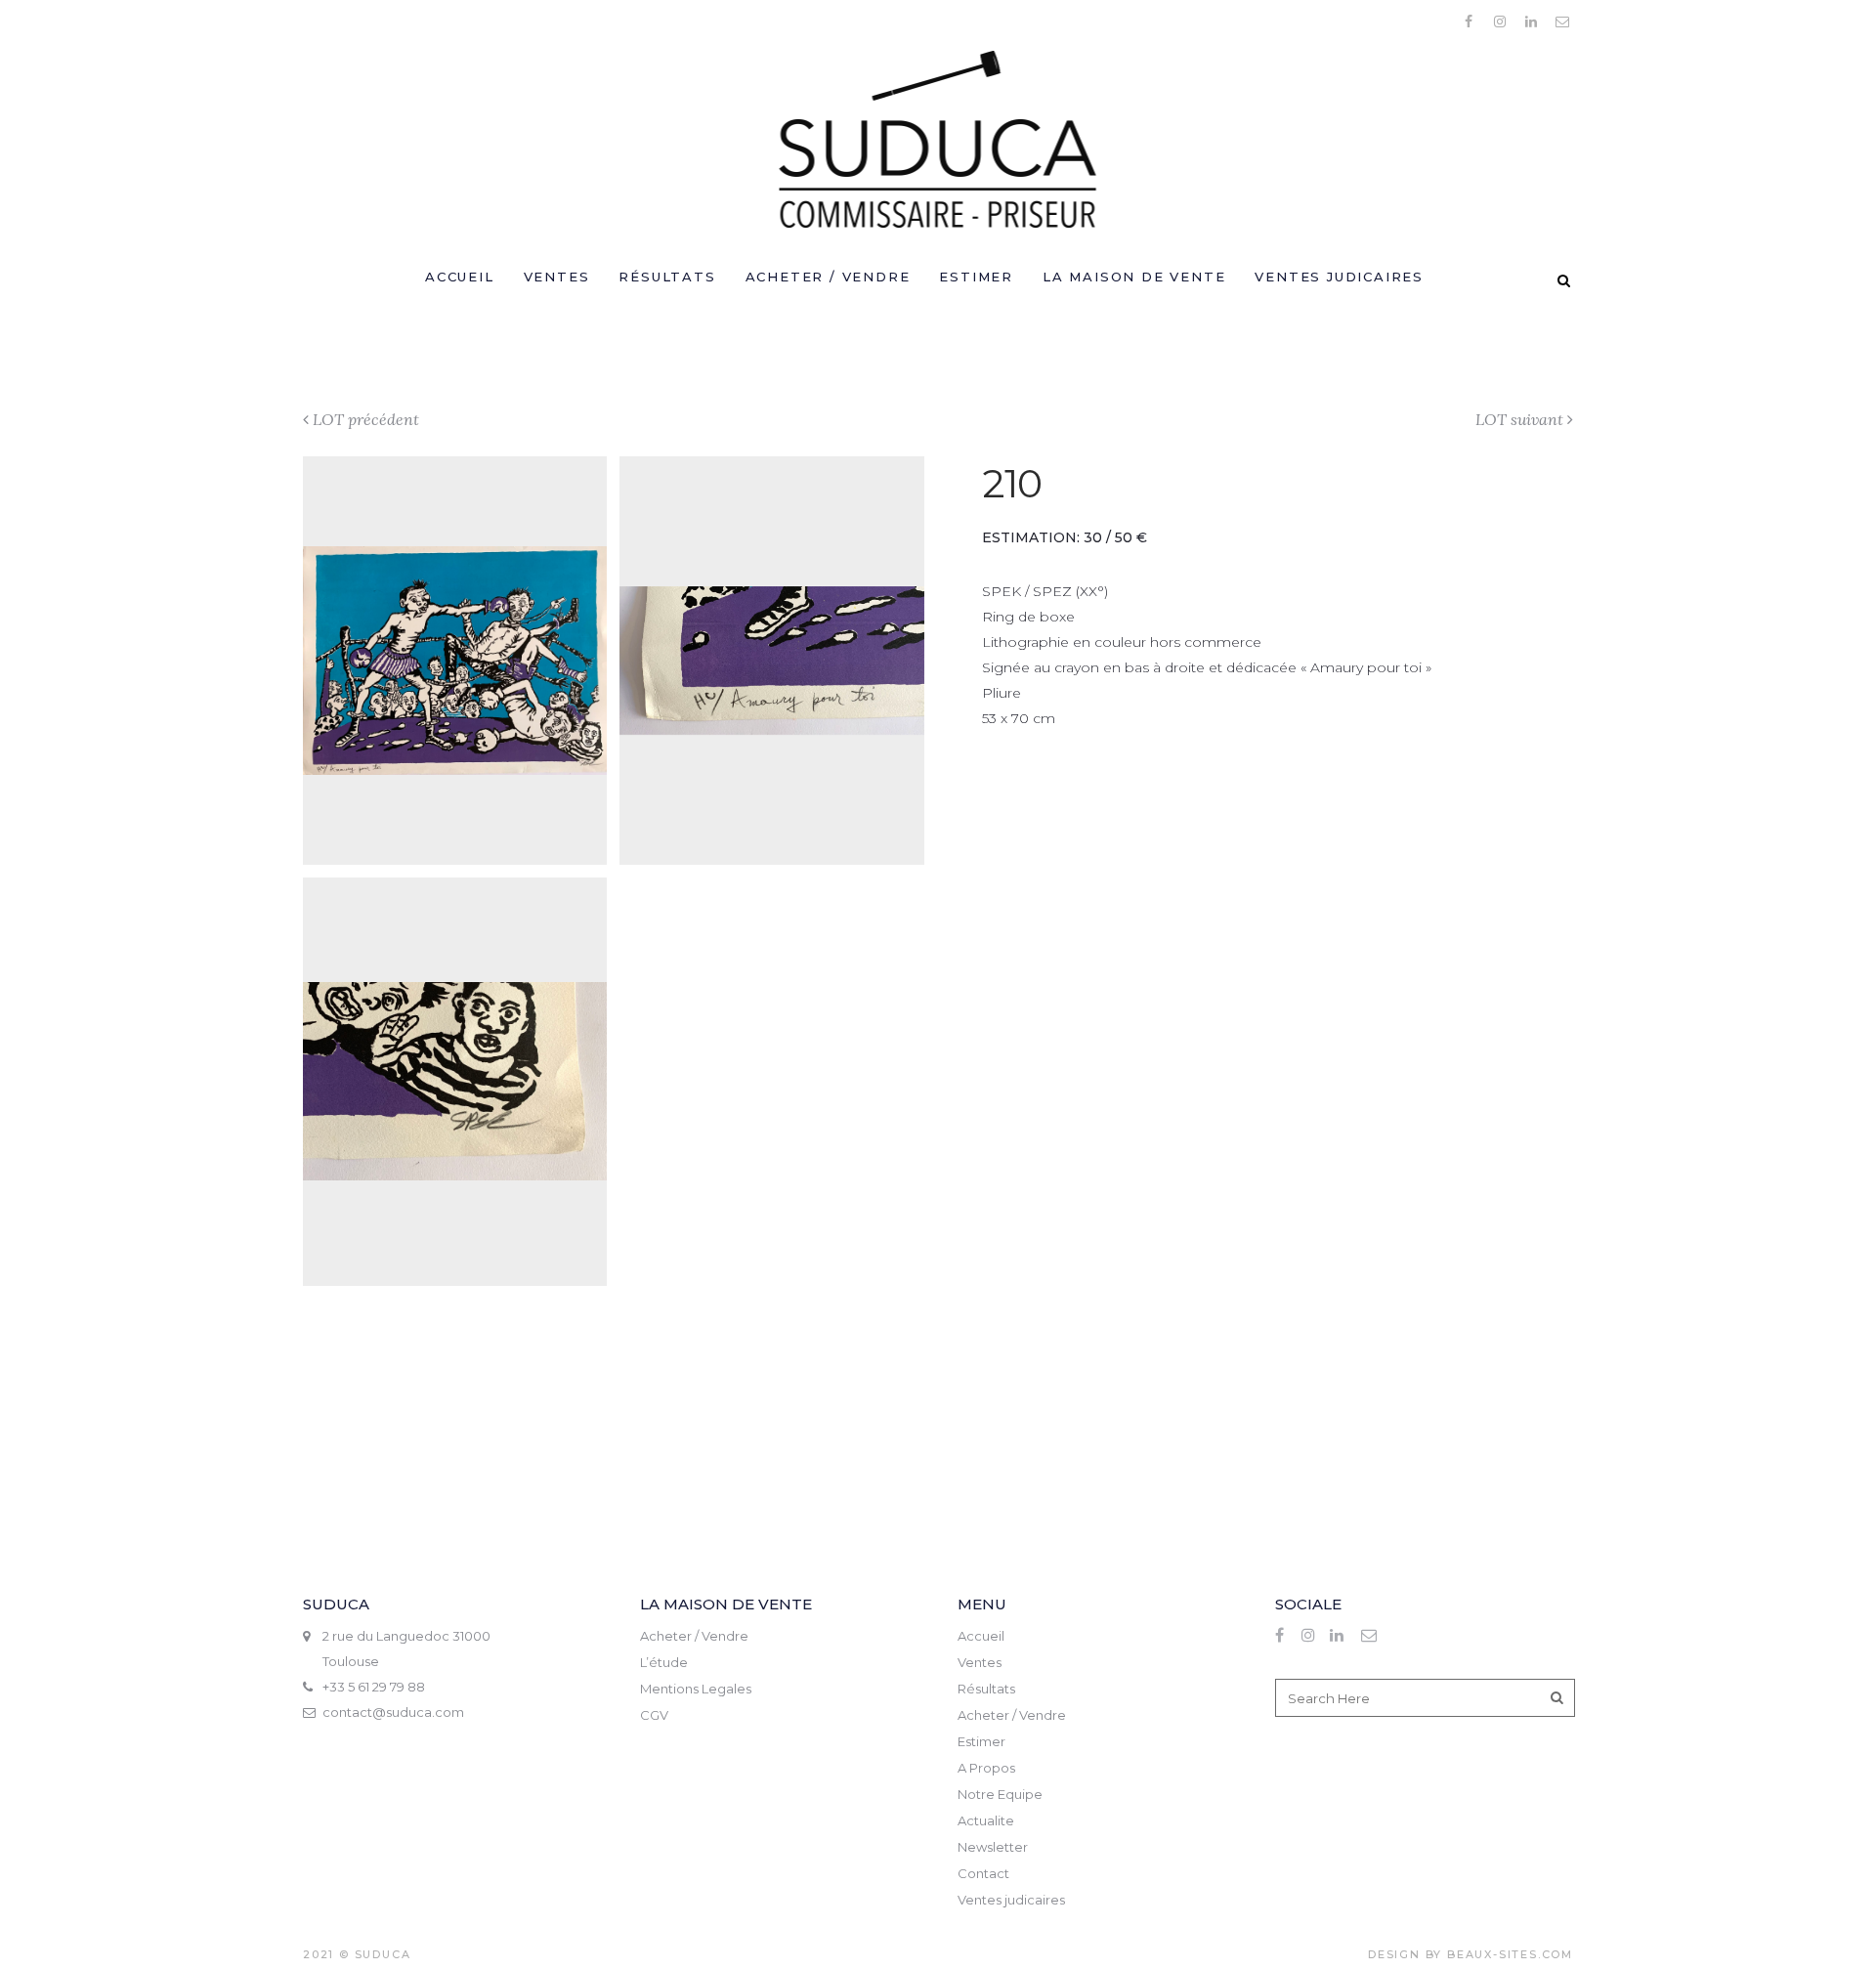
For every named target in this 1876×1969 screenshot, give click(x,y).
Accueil (981, 1636)
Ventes (980, 1662)
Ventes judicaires (1011, 1900)
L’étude (664, 1662)
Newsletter (993, 1847)
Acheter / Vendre (694, 1636)
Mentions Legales (696, 1689)
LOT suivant (1519, 419)
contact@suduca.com (393, 1712)
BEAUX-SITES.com (1510, 1954)
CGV (654, 1715)
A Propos (986, 1768)
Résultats (986, 1689)
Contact (983, 1873)
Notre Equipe (1000, 1794)
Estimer (981, 1741)
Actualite (986, 1820)
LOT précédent (366, 419)
